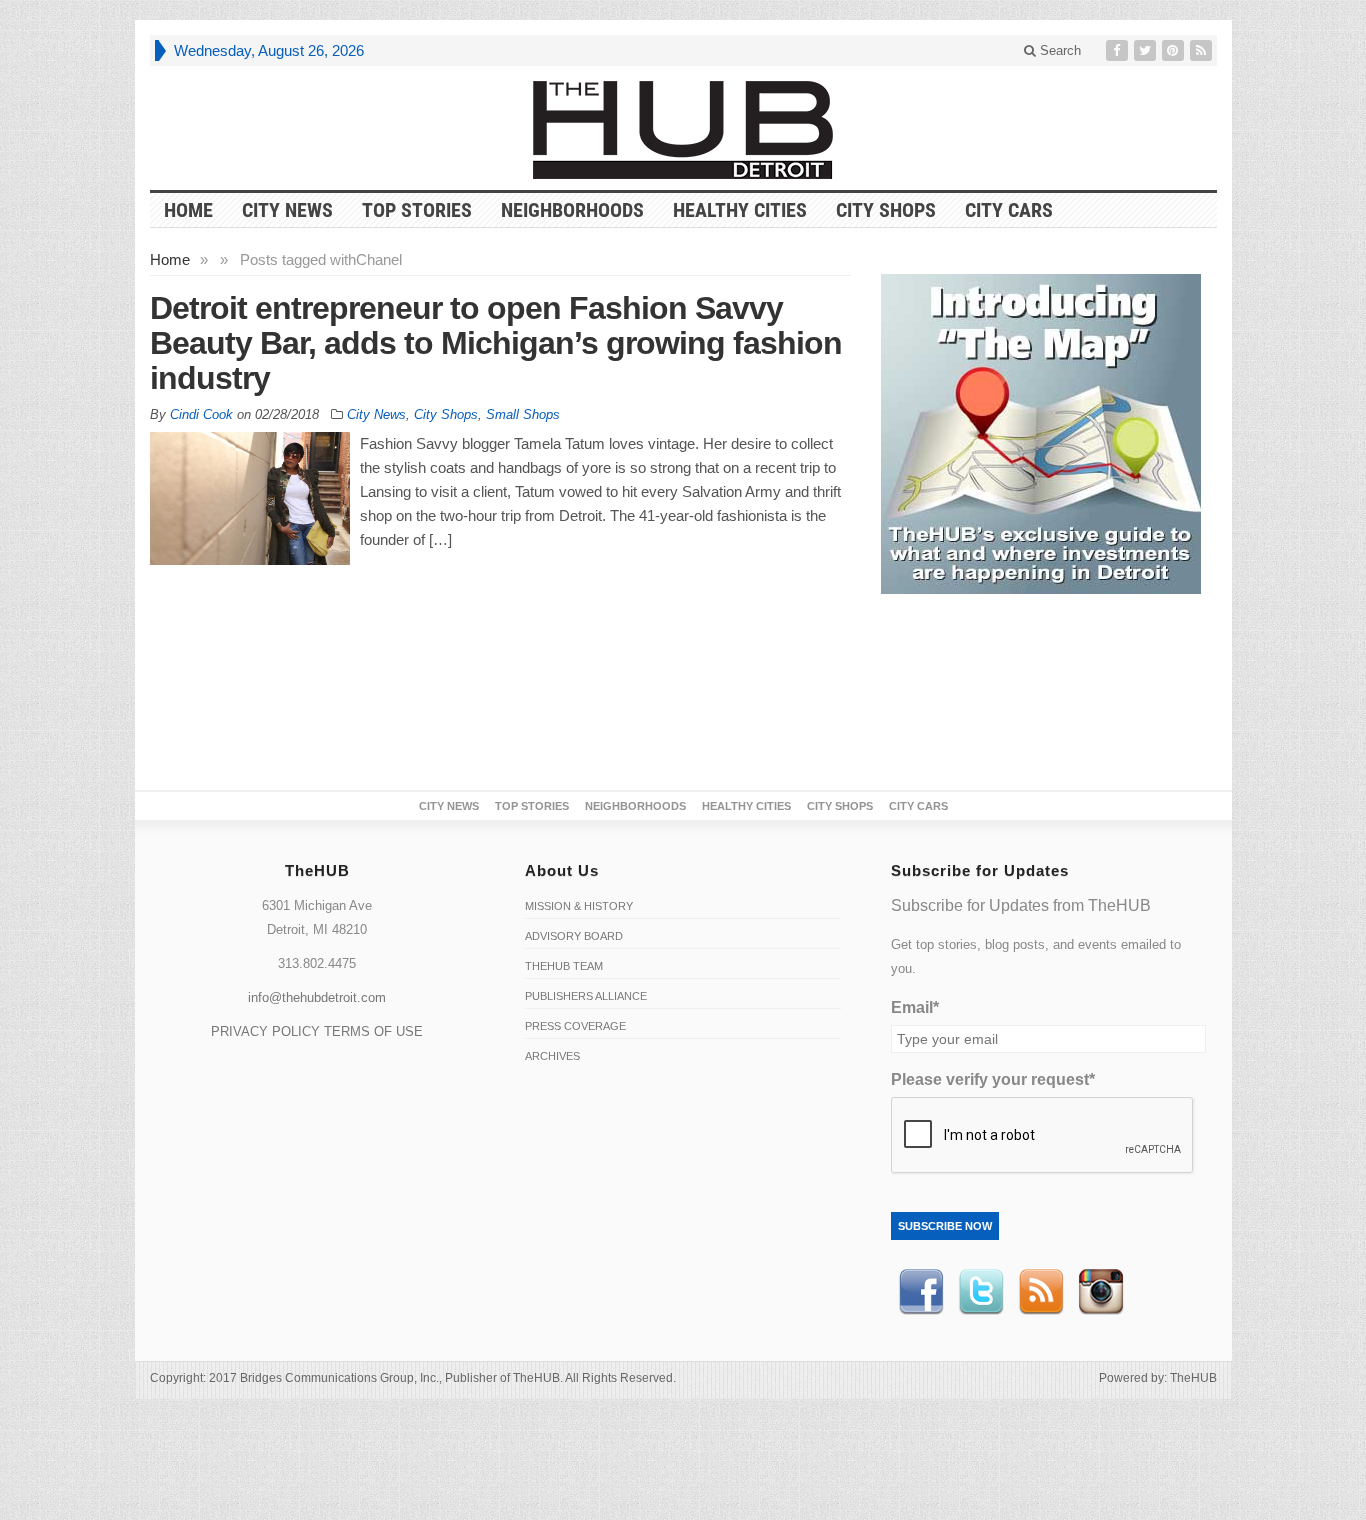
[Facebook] (1119, 50)
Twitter (981, 1292)
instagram (1101, 1292)
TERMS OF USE (373, 1031)
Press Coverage (575, 1026)
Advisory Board (574, 936)
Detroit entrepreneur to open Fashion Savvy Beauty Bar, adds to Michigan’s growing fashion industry (496, 343)
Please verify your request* (993, 1079)
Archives (552, 1056)
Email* (915, 1007)
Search (1058, 50)
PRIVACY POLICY (265, 1031)
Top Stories (417, 210)
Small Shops (523, 414)
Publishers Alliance (586, 996)
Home (170, 259)
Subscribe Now (945, 1226)
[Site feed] (1203, 50)
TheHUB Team (564, 966)
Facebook (921, 1292)
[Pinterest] (1175, 50)
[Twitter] (1147, 50)
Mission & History (579, 906)
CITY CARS (1009, 210)
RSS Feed (1041, 1292)
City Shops (886, 210)
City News (287, 210)
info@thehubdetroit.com (317, 997)
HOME (188, 210)
